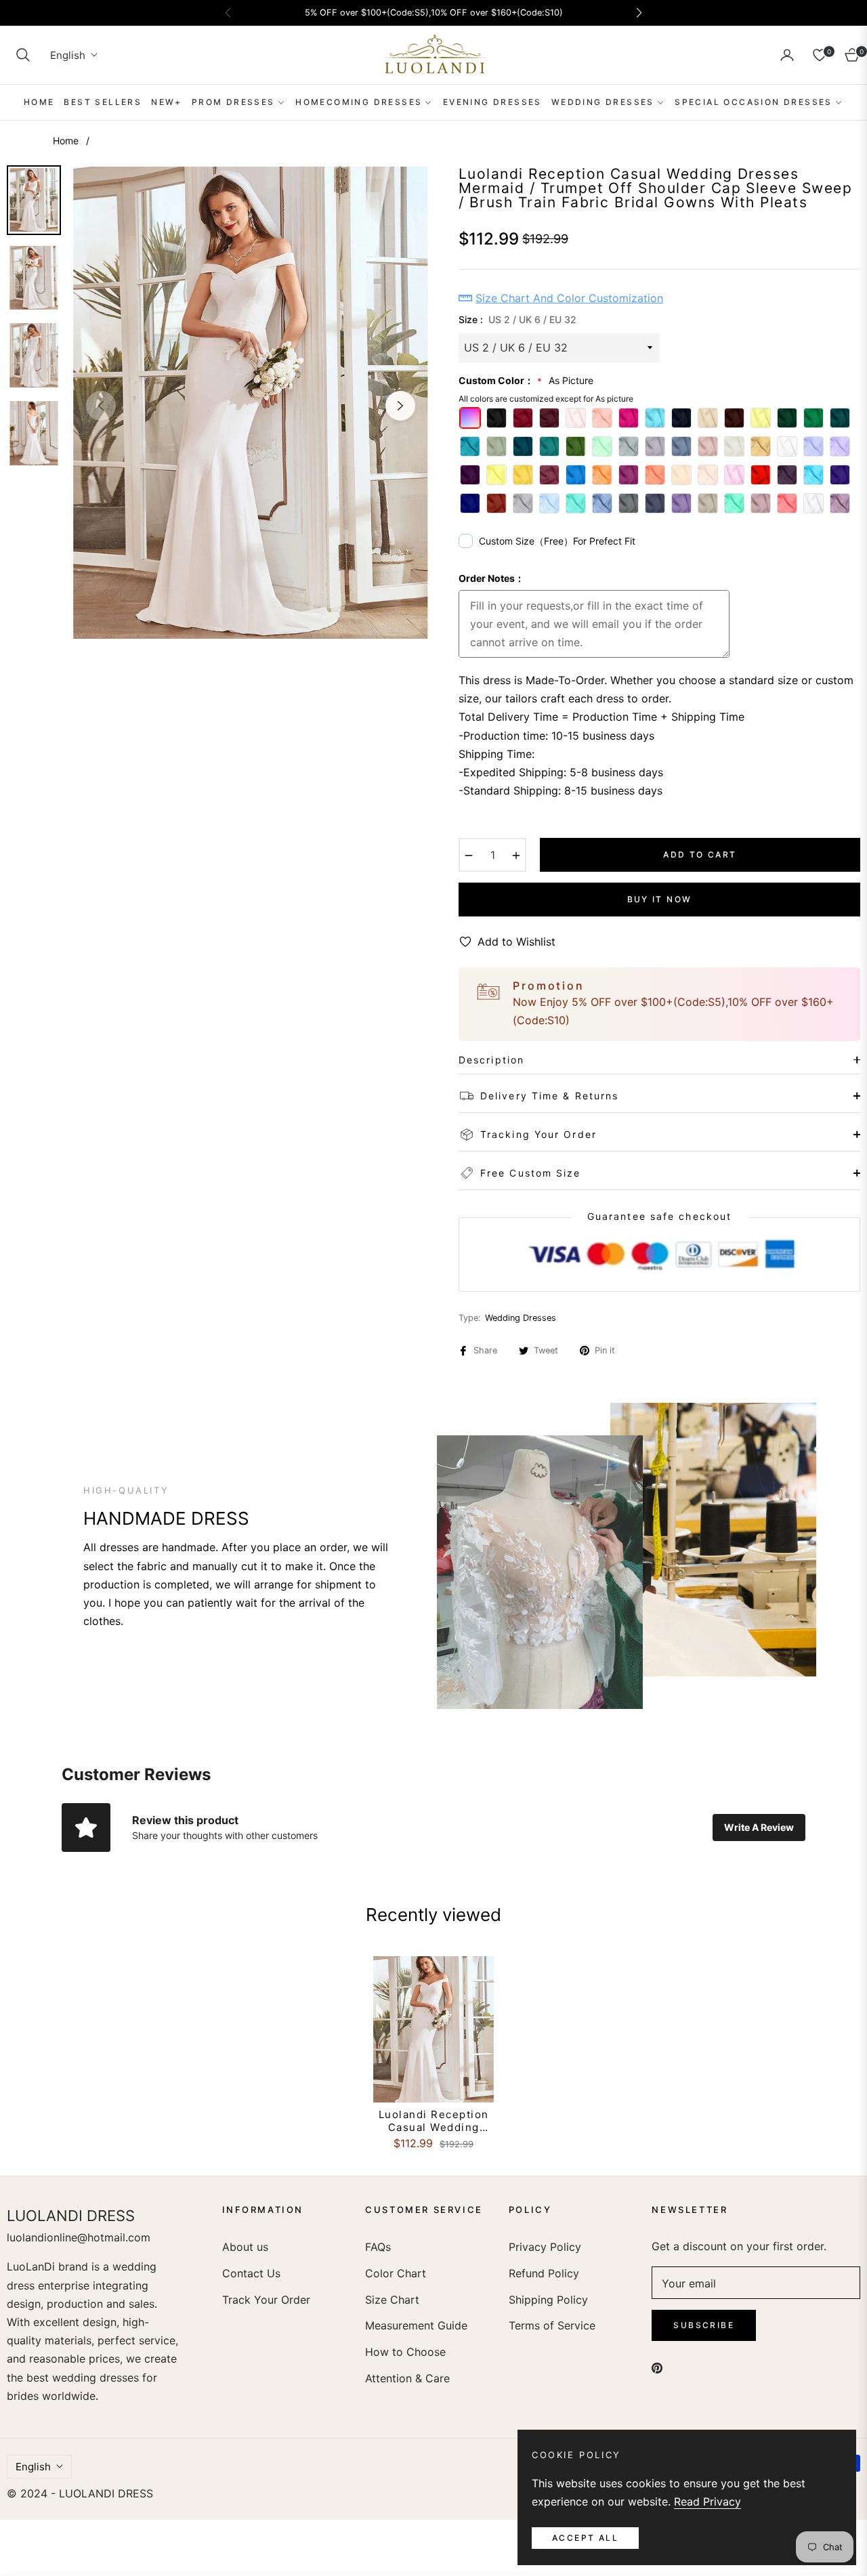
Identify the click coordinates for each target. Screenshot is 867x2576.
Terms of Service (552, 2325)
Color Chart (396, 2273)
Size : (517, 319)
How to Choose (405, 2352)
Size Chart (392, 2300)
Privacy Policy (545, 2247)
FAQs (378, 2247)
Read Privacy (707, 2501)
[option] (251, 403)
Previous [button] (101, 406)
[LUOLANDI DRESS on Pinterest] (657, 2367)
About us (245, 2247)
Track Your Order (266, 2300)
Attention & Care (407, 2378)
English (68, 55)
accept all (585, 2538)
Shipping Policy (548, 2300)
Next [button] (400, 406)
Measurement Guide (416, 2325)
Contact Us (251, 2273)
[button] (23, 55)
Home (66, 141)
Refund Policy (544, 2273)
